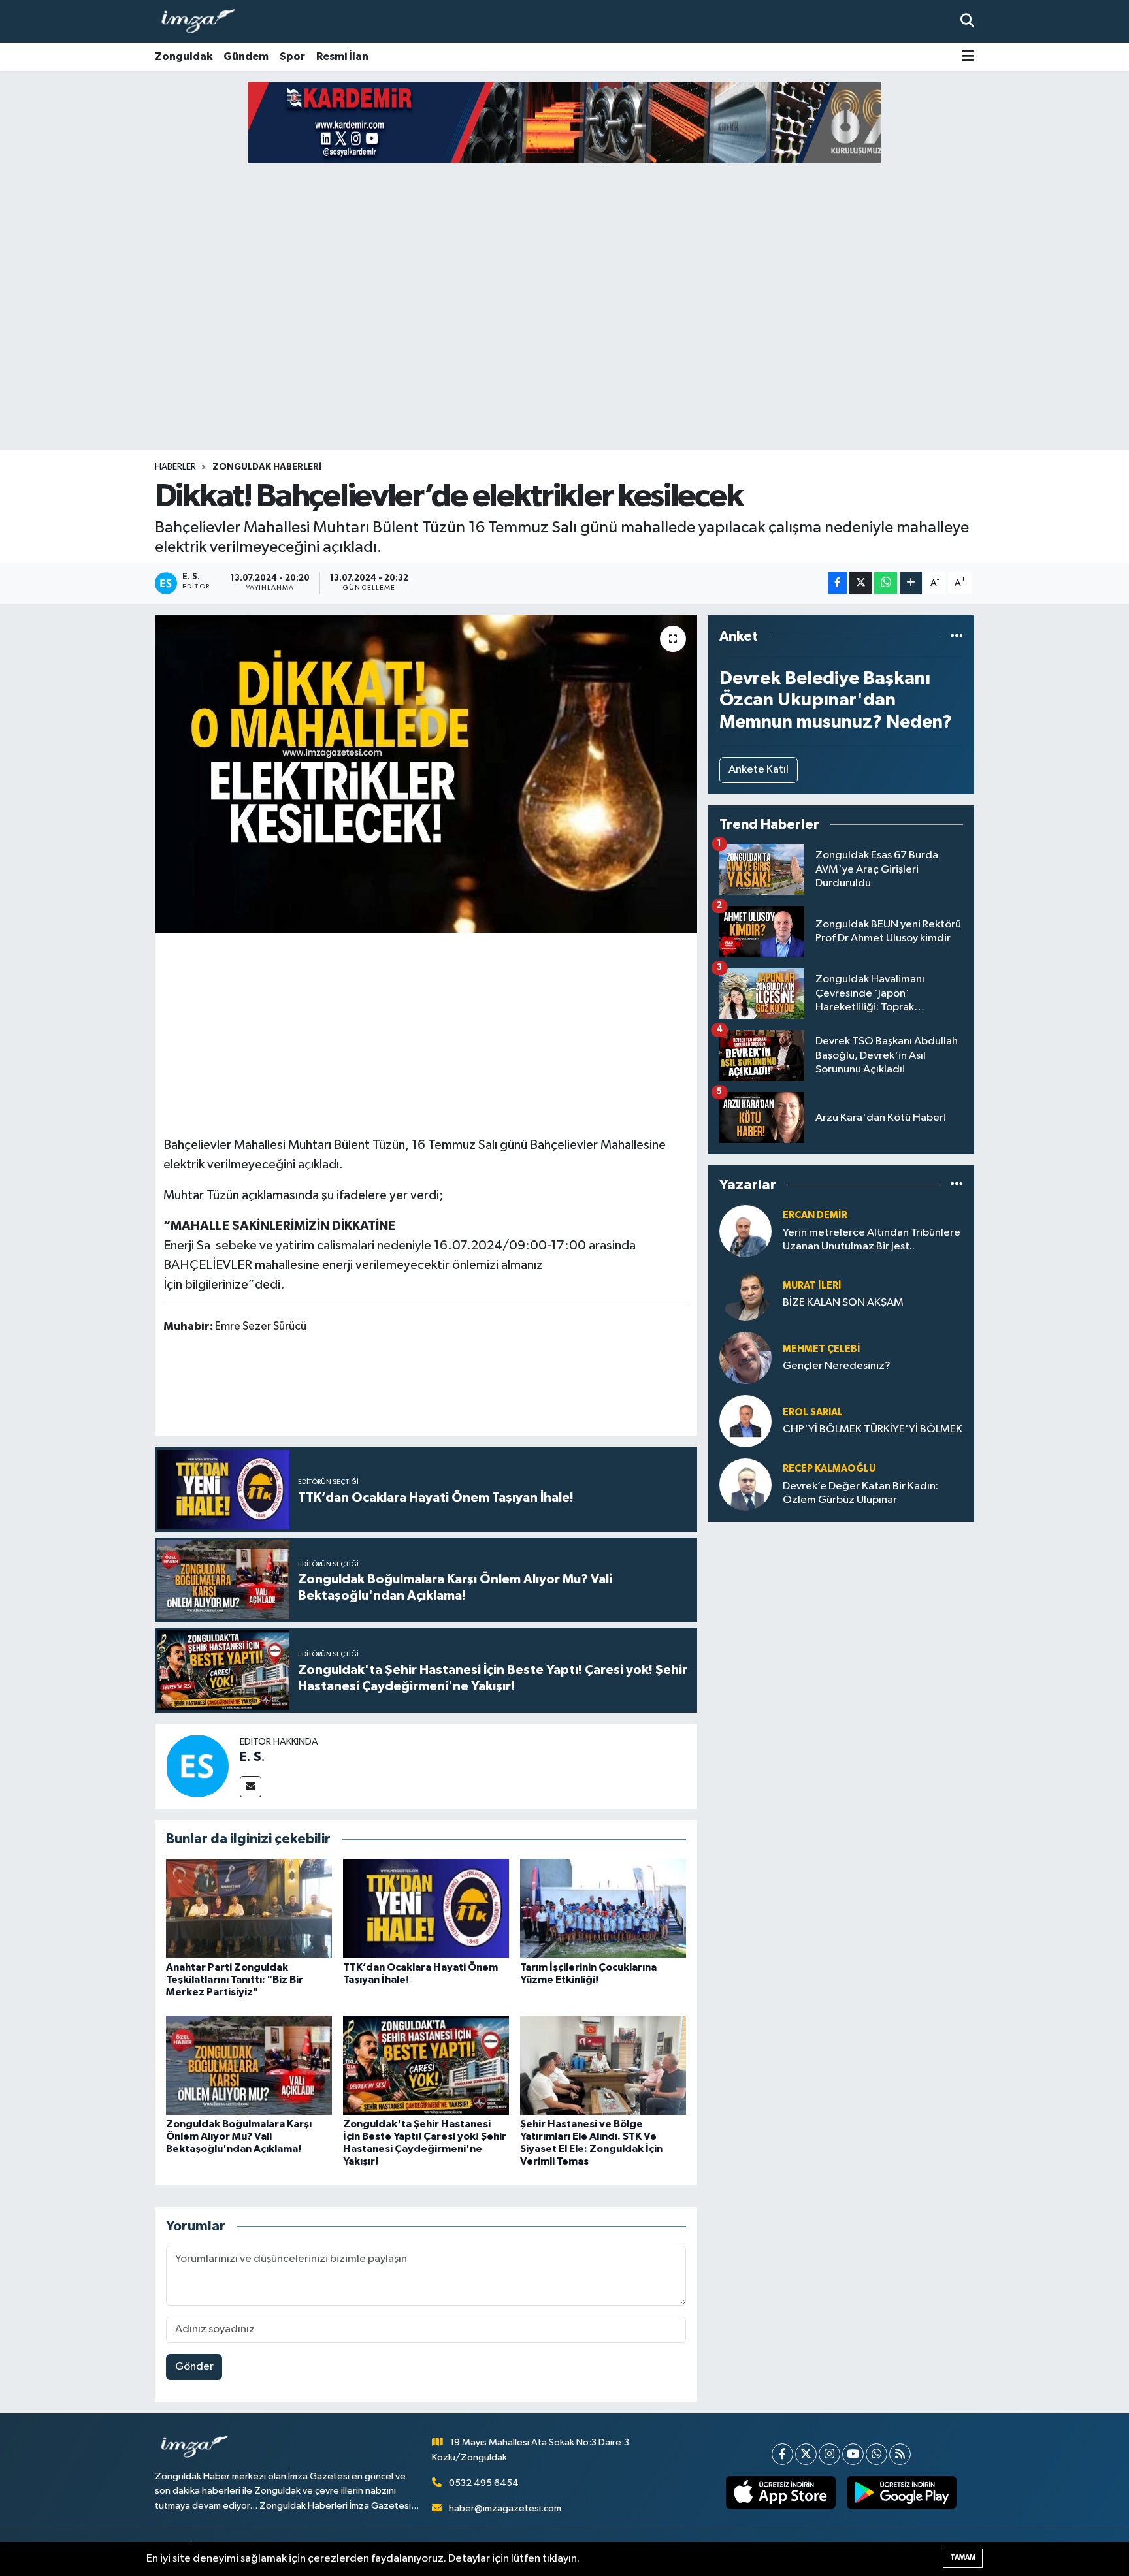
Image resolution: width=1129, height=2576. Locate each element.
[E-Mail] (251, 1787)
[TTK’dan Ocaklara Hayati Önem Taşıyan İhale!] (426, 1908)
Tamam (963, 2557)
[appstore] (781, 2492)
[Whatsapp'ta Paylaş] (886, 583)
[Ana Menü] (968, 57)
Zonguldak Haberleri (267, 467)
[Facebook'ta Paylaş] (838, 583)
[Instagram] (829, 2454)
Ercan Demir (815, 1215)
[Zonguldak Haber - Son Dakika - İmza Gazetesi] (204, 22)
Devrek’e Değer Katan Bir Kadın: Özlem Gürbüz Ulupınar (860, 1493)
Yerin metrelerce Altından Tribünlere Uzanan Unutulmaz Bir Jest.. (872, 1240)
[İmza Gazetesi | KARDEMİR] (574, 122)
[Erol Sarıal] (745, 1421)
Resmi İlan (342, 56)
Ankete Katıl (759, 770)
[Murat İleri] (745, 1294)
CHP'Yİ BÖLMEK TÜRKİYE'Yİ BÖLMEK (873, 1429)
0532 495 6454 (484, 2483)
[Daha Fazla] (911, 583)
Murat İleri (812, 1286)
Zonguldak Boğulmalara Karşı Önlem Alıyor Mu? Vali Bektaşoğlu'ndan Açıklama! (239, 2136)
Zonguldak (184, 56)
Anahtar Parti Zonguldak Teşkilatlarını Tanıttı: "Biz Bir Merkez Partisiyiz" (235, 1980)
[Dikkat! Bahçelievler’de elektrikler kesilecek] (426, 774)
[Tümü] (957, 636)
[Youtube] (853, 2454)
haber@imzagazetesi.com (505, 2508)
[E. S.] (197, 1766)
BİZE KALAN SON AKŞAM (843, 1303)
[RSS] (900, 2454)
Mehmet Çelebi (822, 1349)
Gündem (246, 56)
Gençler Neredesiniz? (837, 1366)
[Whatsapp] (876, 2454)
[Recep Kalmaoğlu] (745, 1484)
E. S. (253, 1757)
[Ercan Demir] (745, 1231)
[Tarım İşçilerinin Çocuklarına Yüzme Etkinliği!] (603, 1908)
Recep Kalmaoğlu (829, 1469)
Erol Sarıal (813, 1412)
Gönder (194, 2367)
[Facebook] (782, 2454)
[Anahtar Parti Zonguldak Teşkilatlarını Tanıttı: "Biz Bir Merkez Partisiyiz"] (249, 1908)
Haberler (175, 467)
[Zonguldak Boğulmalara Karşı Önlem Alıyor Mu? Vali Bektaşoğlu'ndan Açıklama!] (249, 2065)
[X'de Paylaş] (860, 583)
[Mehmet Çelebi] (745, 1358)
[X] (806, 2454)
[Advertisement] (564, 347)
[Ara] (967, 21)
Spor (292, 56)
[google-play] (902, 2492)
